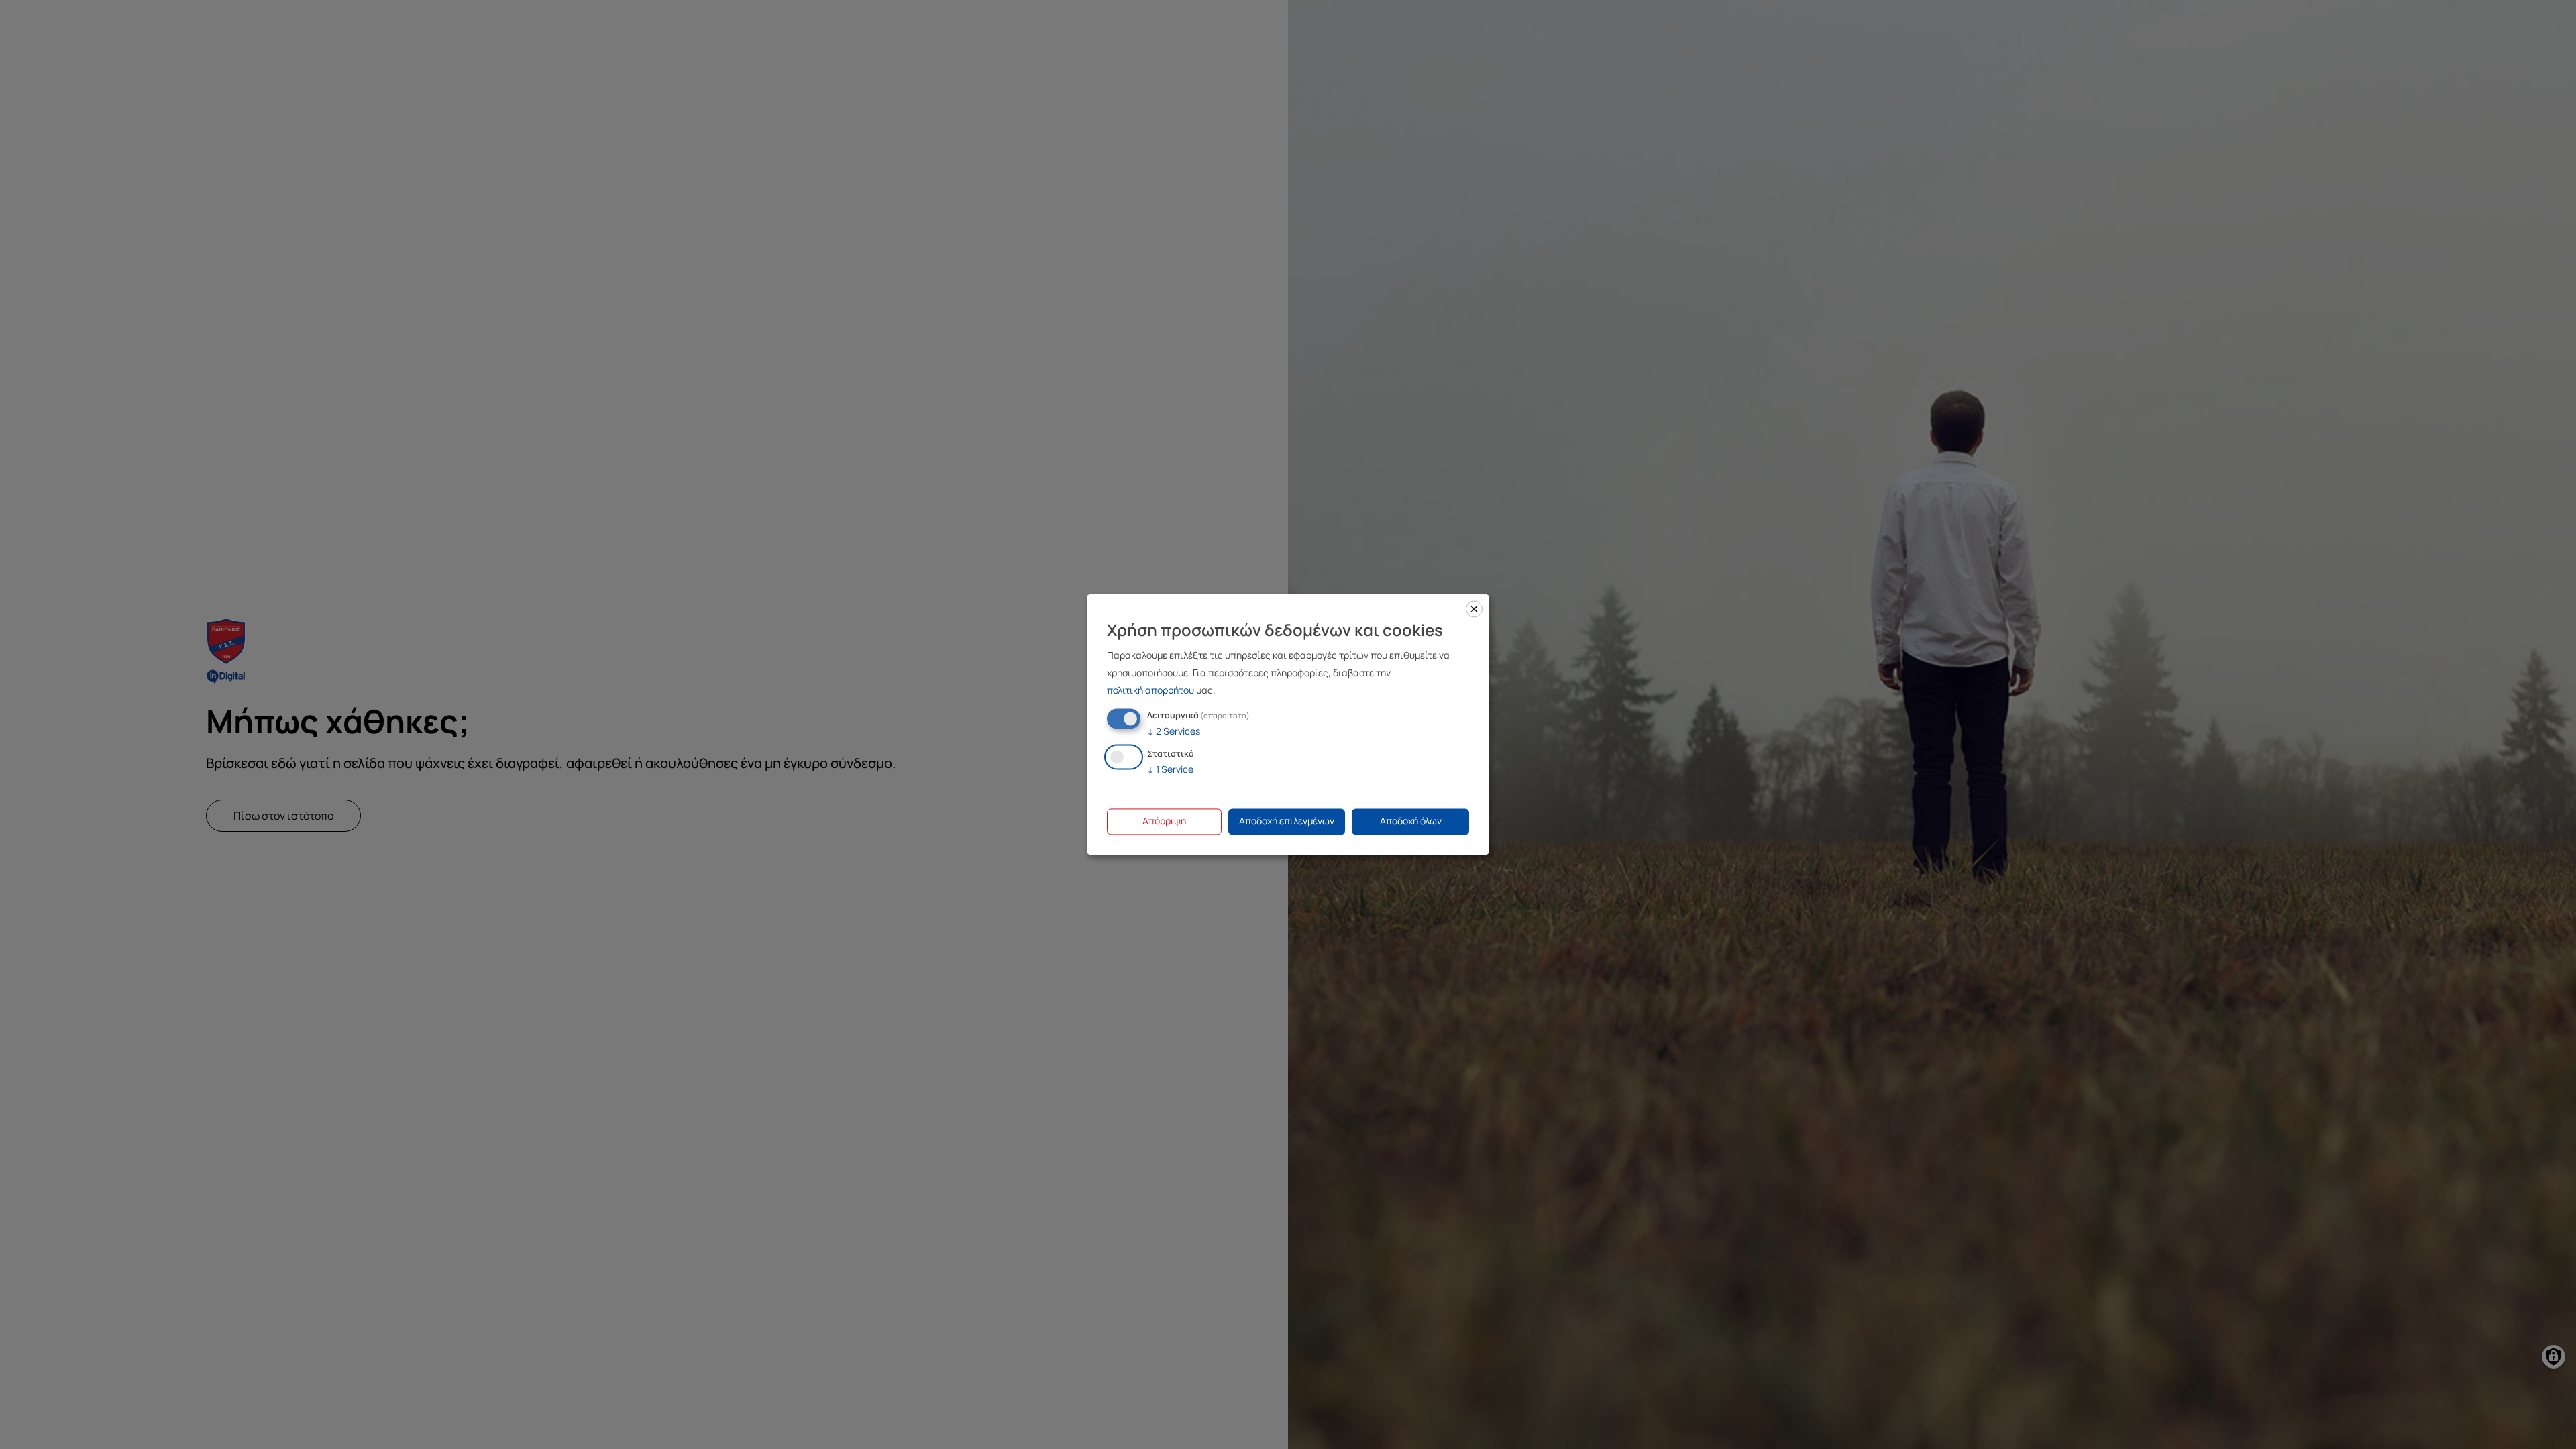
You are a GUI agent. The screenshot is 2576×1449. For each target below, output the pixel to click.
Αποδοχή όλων (1411, 821)
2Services (1174, 731)
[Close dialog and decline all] (1474, 609)
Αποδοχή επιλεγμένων (1287, 821)
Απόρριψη (1164, 821)
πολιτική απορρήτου (1150, 690)
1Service (1170, 770)
